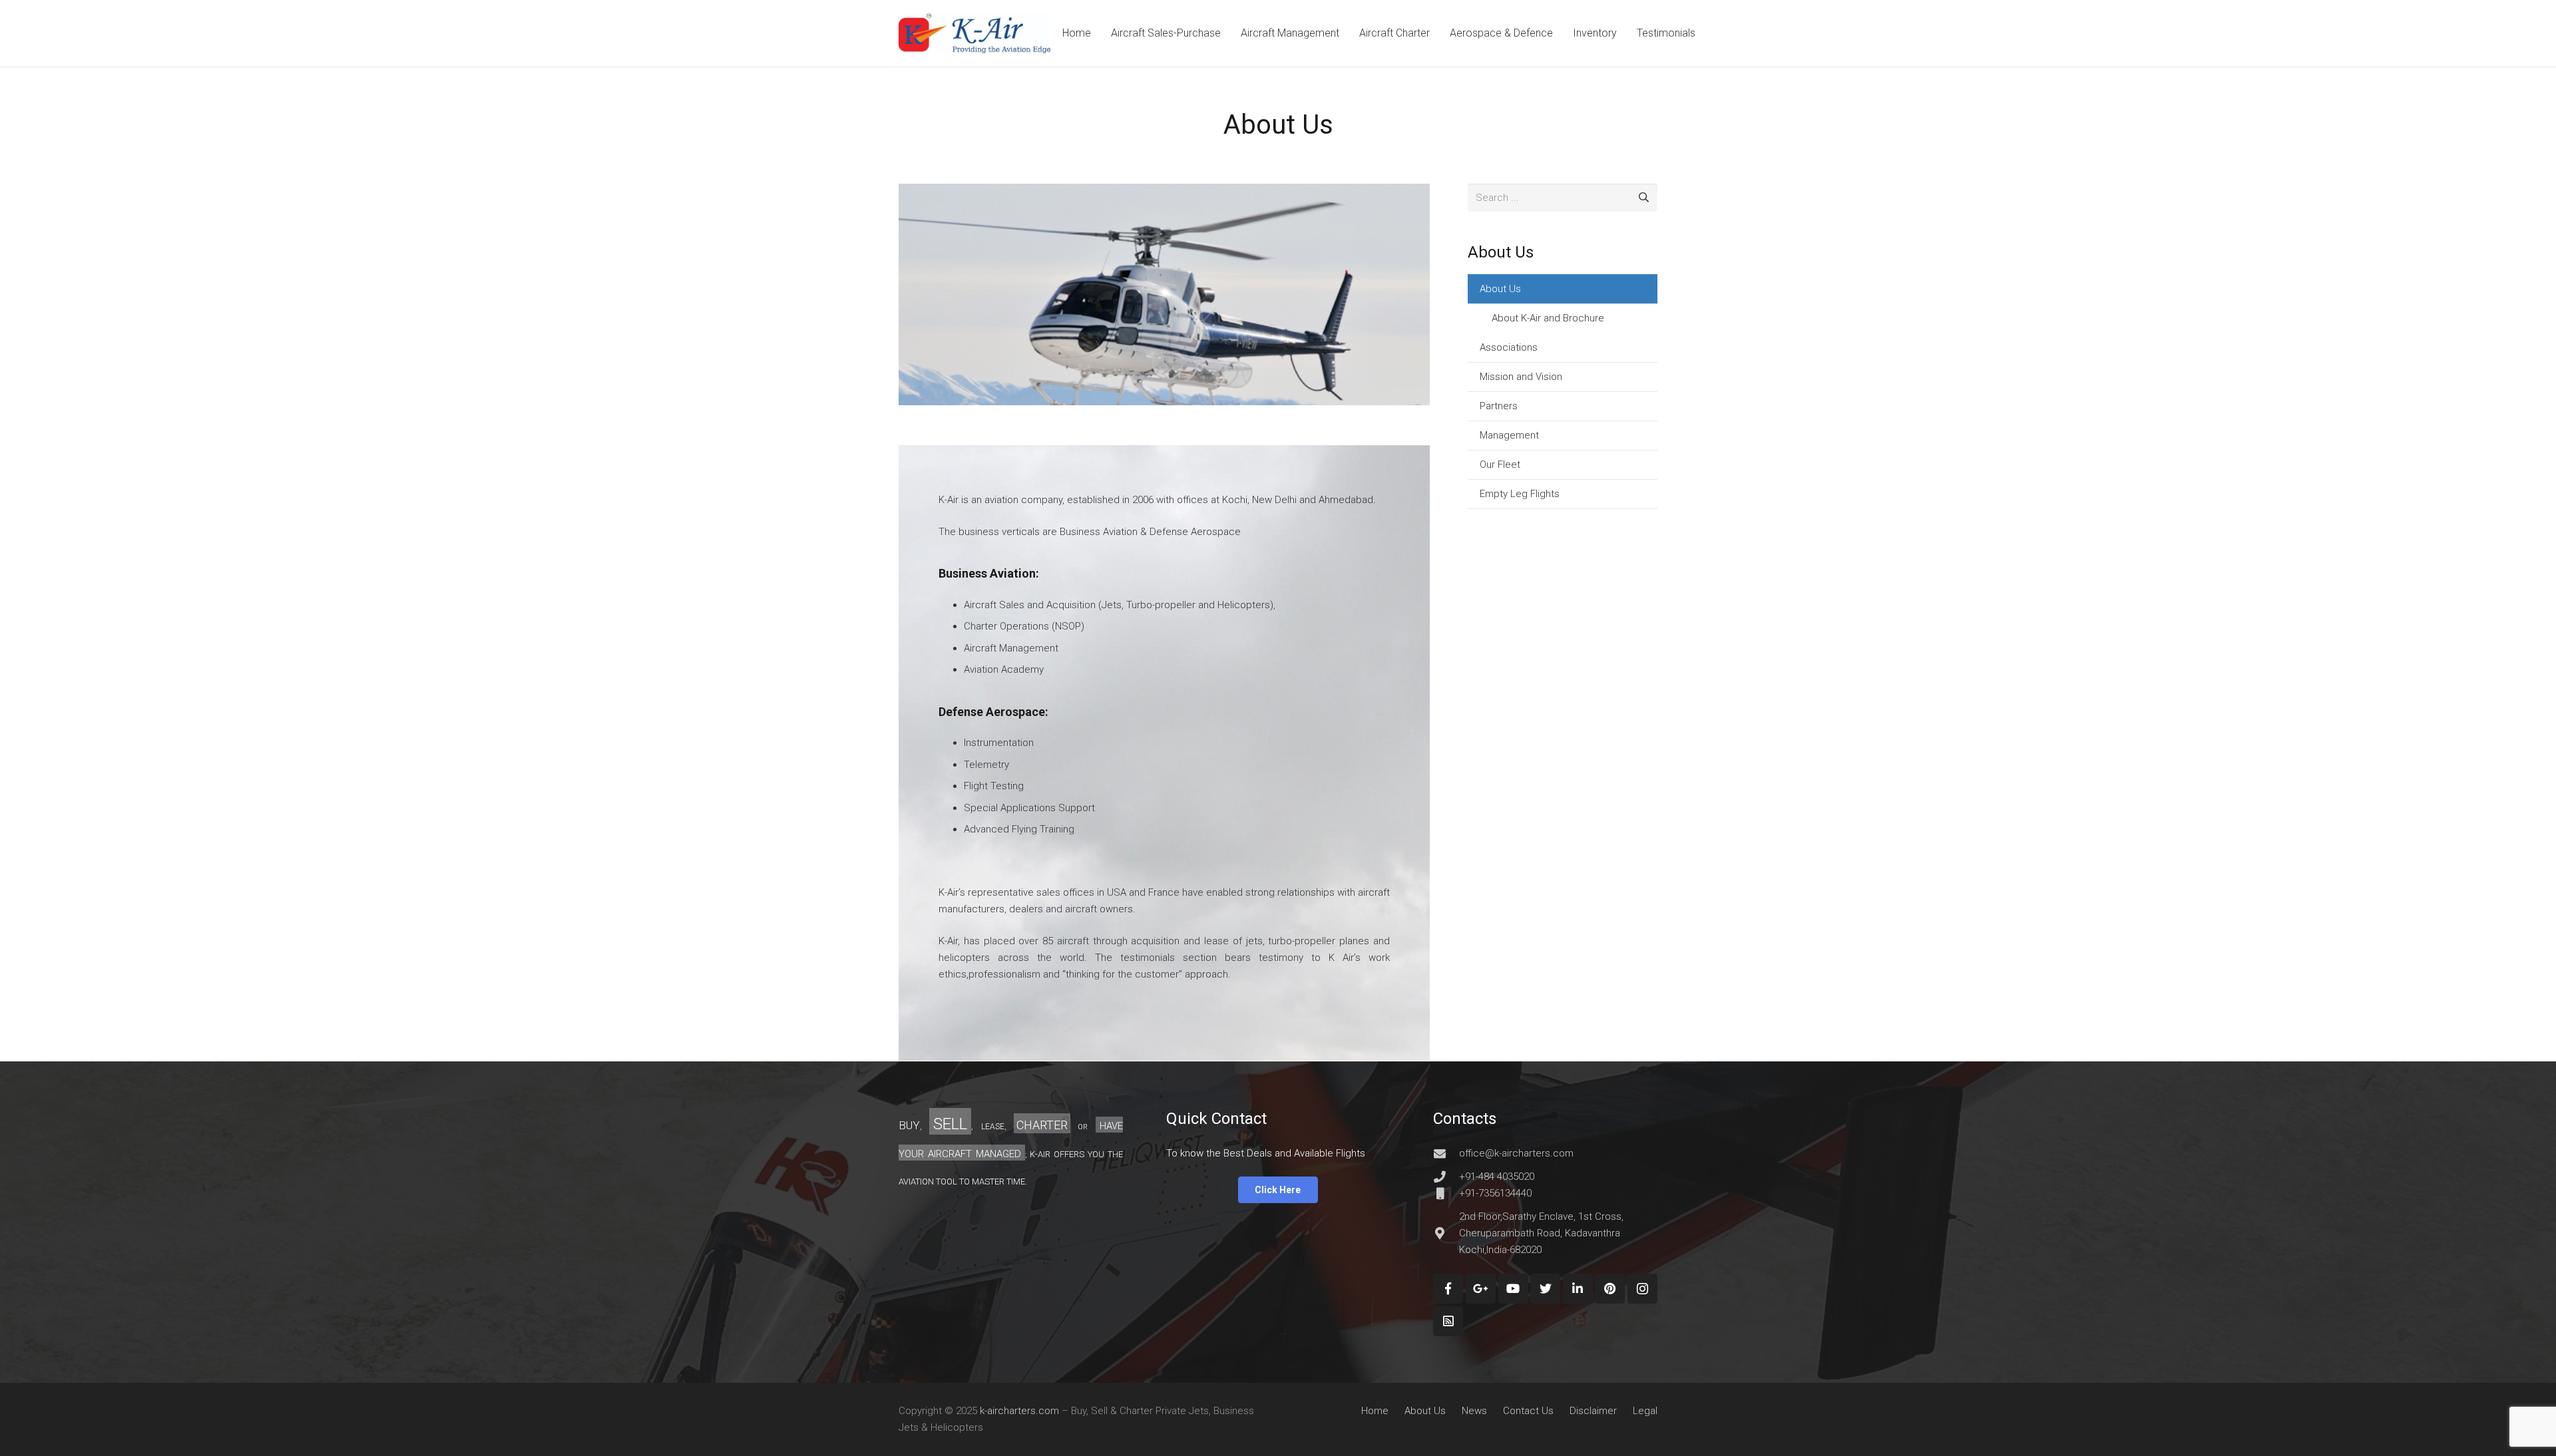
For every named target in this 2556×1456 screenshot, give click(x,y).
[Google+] (1481, 1289)
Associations (1509, 347)
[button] (1164, 1006)
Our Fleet (1500, 464)
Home (1375, 1411)
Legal (1645, 1411)
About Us (1500, 289)
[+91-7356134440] (1446, 1193)
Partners (1499, 406)
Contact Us (1528, 1411)
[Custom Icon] (1448, 1321)
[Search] (1643, 198)
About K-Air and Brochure (1548, 318)
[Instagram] (1642, 1289)
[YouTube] (1513, 1289)
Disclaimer (1593, 1411)
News (1474, 1411)
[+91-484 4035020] (1446, 1177)
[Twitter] (1545, 1289)
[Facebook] (1448, 1289)
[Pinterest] (1610, 1289)
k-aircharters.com (1019, 1411)
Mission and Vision (1521, 377)
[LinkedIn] (1578, 1289)
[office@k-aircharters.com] (1446, 1153)
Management (1509, 435)
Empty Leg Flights (1520, 494)
